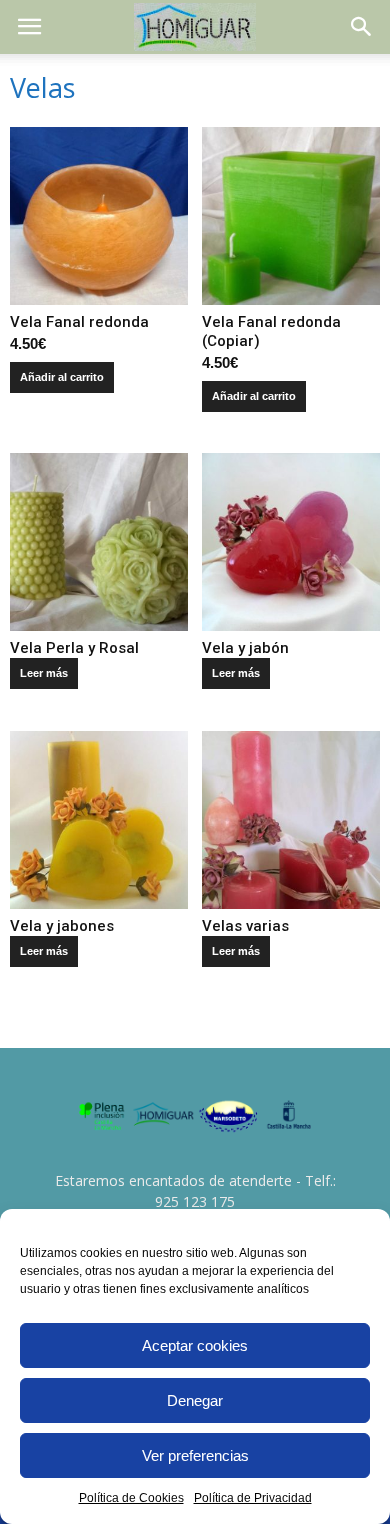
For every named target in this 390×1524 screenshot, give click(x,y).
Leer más (44, 673)
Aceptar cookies (195, 1345)
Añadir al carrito (62, 377)
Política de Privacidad (253, 1498)
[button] (362, 27)
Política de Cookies (131, 1498)
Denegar (195, 1400)
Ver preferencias (195, 1455)
